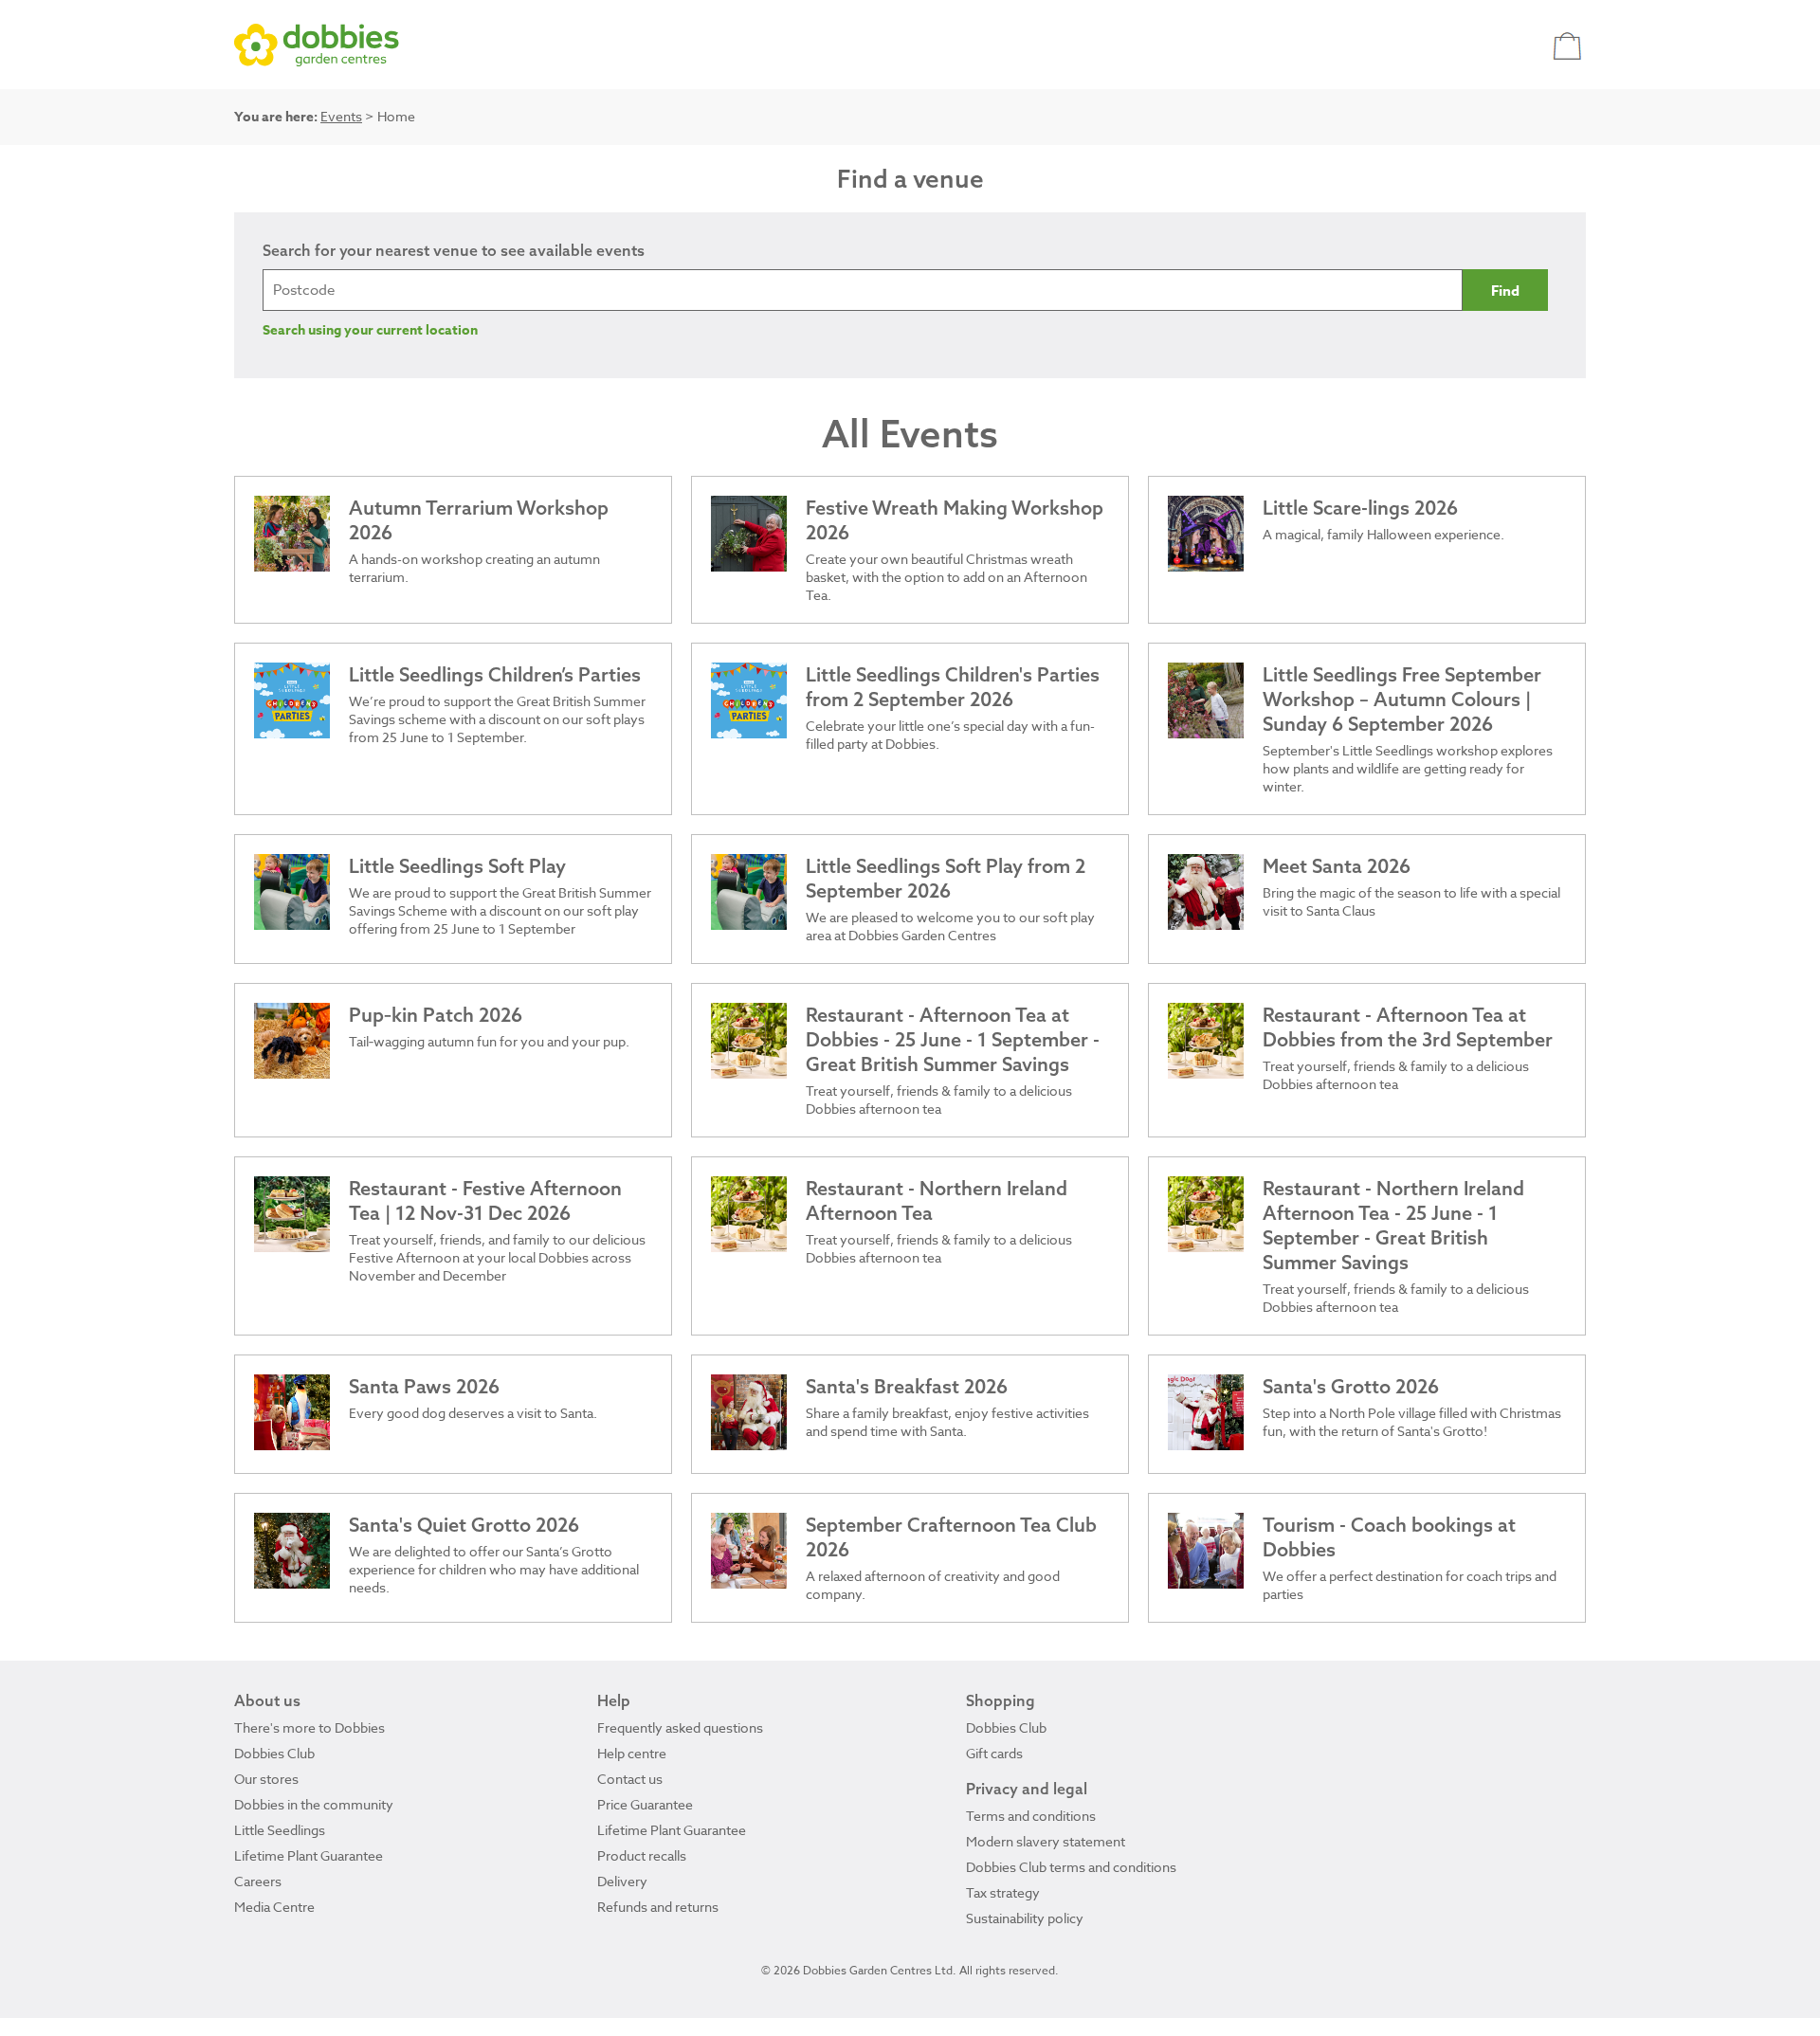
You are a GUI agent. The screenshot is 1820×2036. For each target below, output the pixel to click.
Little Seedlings (280, 1830)
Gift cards (994, 1753)
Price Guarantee (645, 1804)
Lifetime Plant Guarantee (309, 1855)
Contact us (630, 1779)
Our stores (266, 1779)
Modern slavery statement (1046, 1841)
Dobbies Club (274, 1753)
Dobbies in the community (314, 1804)
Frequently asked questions (680, 1727)
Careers (258, 1881)
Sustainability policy (1025, 1918)
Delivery (622, 1881)
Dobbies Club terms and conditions (1071, 1867)
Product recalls (642, 1855)
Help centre (632, 1753)
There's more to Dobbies (309, 1727)
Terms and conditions (1031, 1816)
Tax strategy (1003, 1892)
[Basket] (1569, 45)
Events (341, 116)
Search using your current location (370, 330)
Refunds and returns (658, 1907)
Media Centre (274, 1907)
